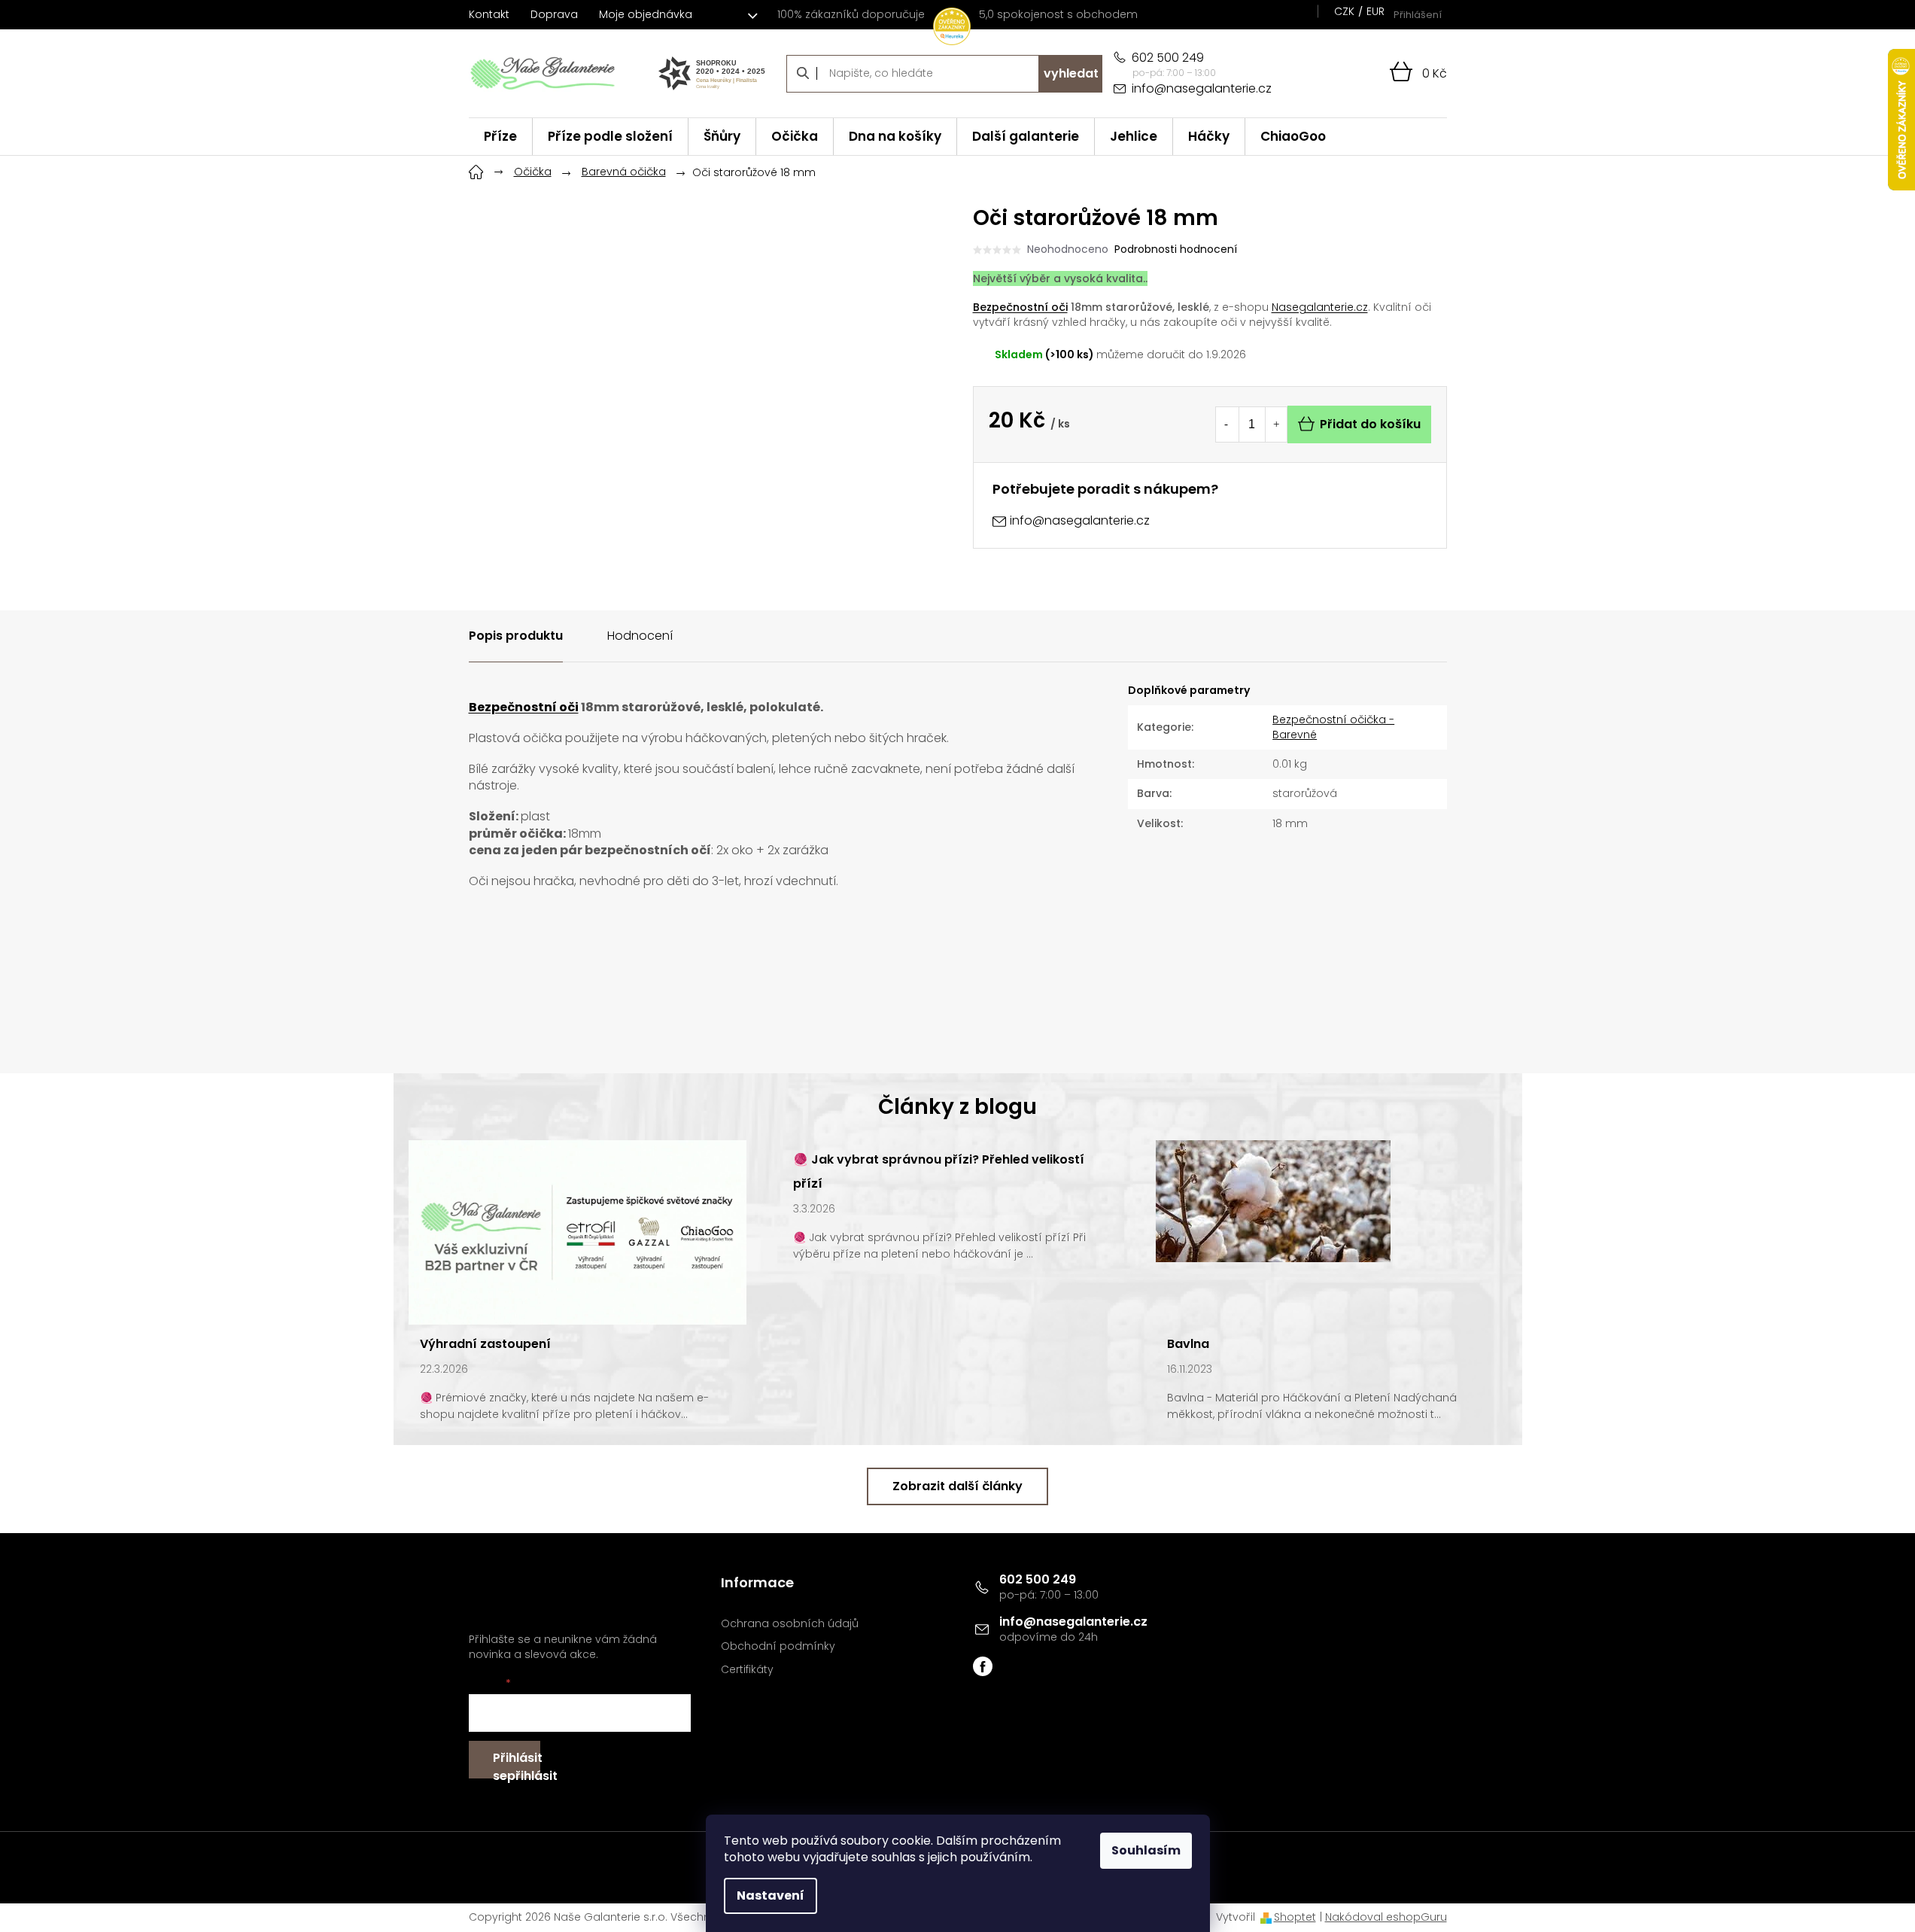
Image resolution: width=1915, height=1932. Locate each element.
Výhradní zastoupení (485, 1344)
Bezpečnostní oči (1020, 307)
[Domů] (476, 170)
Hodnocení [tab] (640, 636)
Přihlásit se (517, 1764)
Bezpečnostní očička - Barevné (1333, 727)
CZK (1344, 11)
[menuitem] (500, 137)
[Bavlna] (1273, 1200)
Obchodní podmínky (778, 1646)
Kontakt (489, 14)
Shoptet (1295, 1917)
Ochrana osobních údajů (790, 1624)
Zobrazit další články (957, 1486)
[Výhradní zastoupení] (578, 1231)
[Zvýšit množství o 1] (1276, 424)
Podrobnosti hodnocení (1176, 249)
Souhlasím (1146, 1850)
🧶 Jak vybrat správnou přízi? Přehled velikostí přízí (939, 1171)
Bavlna (1188, 1344)
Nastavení (771, 1895)
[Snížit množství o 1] (1227, 424)
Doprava (554, 14)
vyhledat (1071, 73)
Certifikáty (747, 1670)
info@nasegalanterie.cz (1073, 1622)
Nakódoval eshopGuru (1386, 1917)
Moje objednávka (646, 14)
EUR (1375, 11)
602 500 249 (1038, 1579)
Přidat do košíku (1370, 424)
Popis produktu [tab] (516, 636)
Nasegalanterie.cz (1320, 307)
